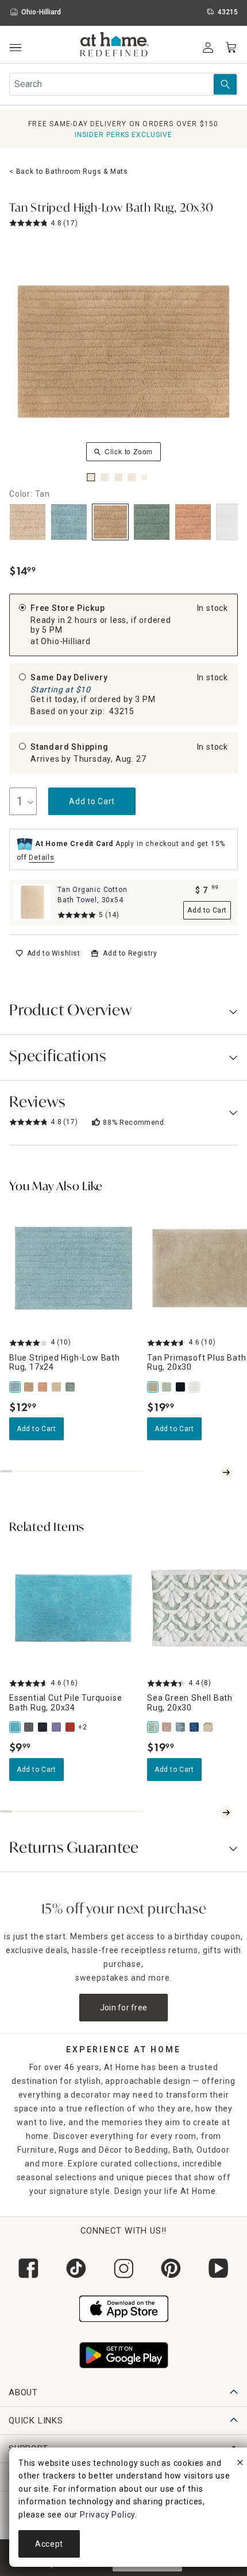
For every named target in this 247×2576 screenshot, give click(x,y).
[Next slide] (226, 1472)
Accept (49, 2544)
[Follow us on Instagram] (124, 2268)
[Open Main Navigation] (15, 48)
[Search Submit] (225, 84)
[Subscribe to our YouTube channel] (219, 2268)
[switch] (48, 953)
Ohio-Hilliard (65, 641)
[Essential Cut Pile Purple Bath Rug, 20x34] (57, 1727)
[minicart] (231, 48)
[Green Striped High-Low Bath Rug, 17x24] (71, 1387)
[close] (240, 2464)
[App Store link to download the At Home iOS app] (124, 2308)
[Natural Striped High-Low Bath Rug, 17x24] (57, 1387)
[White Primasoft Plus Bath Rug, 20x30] (195, 1387)
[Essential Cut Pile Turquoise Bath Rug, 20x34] (16, 1727)
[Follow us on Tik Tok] (76, 2268)
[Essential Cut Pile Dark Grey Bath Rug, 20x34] (30, 1727)
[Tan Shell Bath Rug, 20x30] (209, 1727)
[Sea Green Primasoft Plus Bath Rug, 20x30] (168, 1387)
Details (42, 858)
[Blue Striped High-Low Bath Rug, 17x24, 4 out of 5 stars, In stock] (74, 1268)
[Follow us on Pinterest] (171, 2268)
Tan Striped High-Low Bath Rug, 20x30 (111, 209)
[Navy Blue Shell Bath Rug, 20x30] (195, 1727)
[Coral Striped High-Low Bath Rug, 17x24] (44, 1387)
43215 (122, 711)
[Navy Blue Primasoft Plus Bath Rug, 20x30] (182, 1387)
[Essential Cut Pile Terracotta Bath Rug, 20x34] (71, 1727)
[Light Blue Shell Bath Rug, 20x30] (182, 1727)
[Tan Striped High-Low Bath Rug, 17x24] (30, 1387)
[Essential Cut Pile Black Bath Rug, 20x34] (44, 1727)
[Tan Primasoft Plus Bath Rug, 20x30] (154, 1387)
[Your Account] (208, 48)
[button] (115, 46)
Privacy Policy (107, 2515)
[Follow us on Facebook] (28, 2268)
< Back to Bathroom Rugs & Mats (69, 172)
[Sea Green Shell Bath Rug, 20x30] (154, 1727)
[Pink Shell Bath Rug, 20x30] (168, 1727)
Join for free (124, 2008)
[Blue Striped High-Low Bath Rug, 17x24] (16, 1387)
